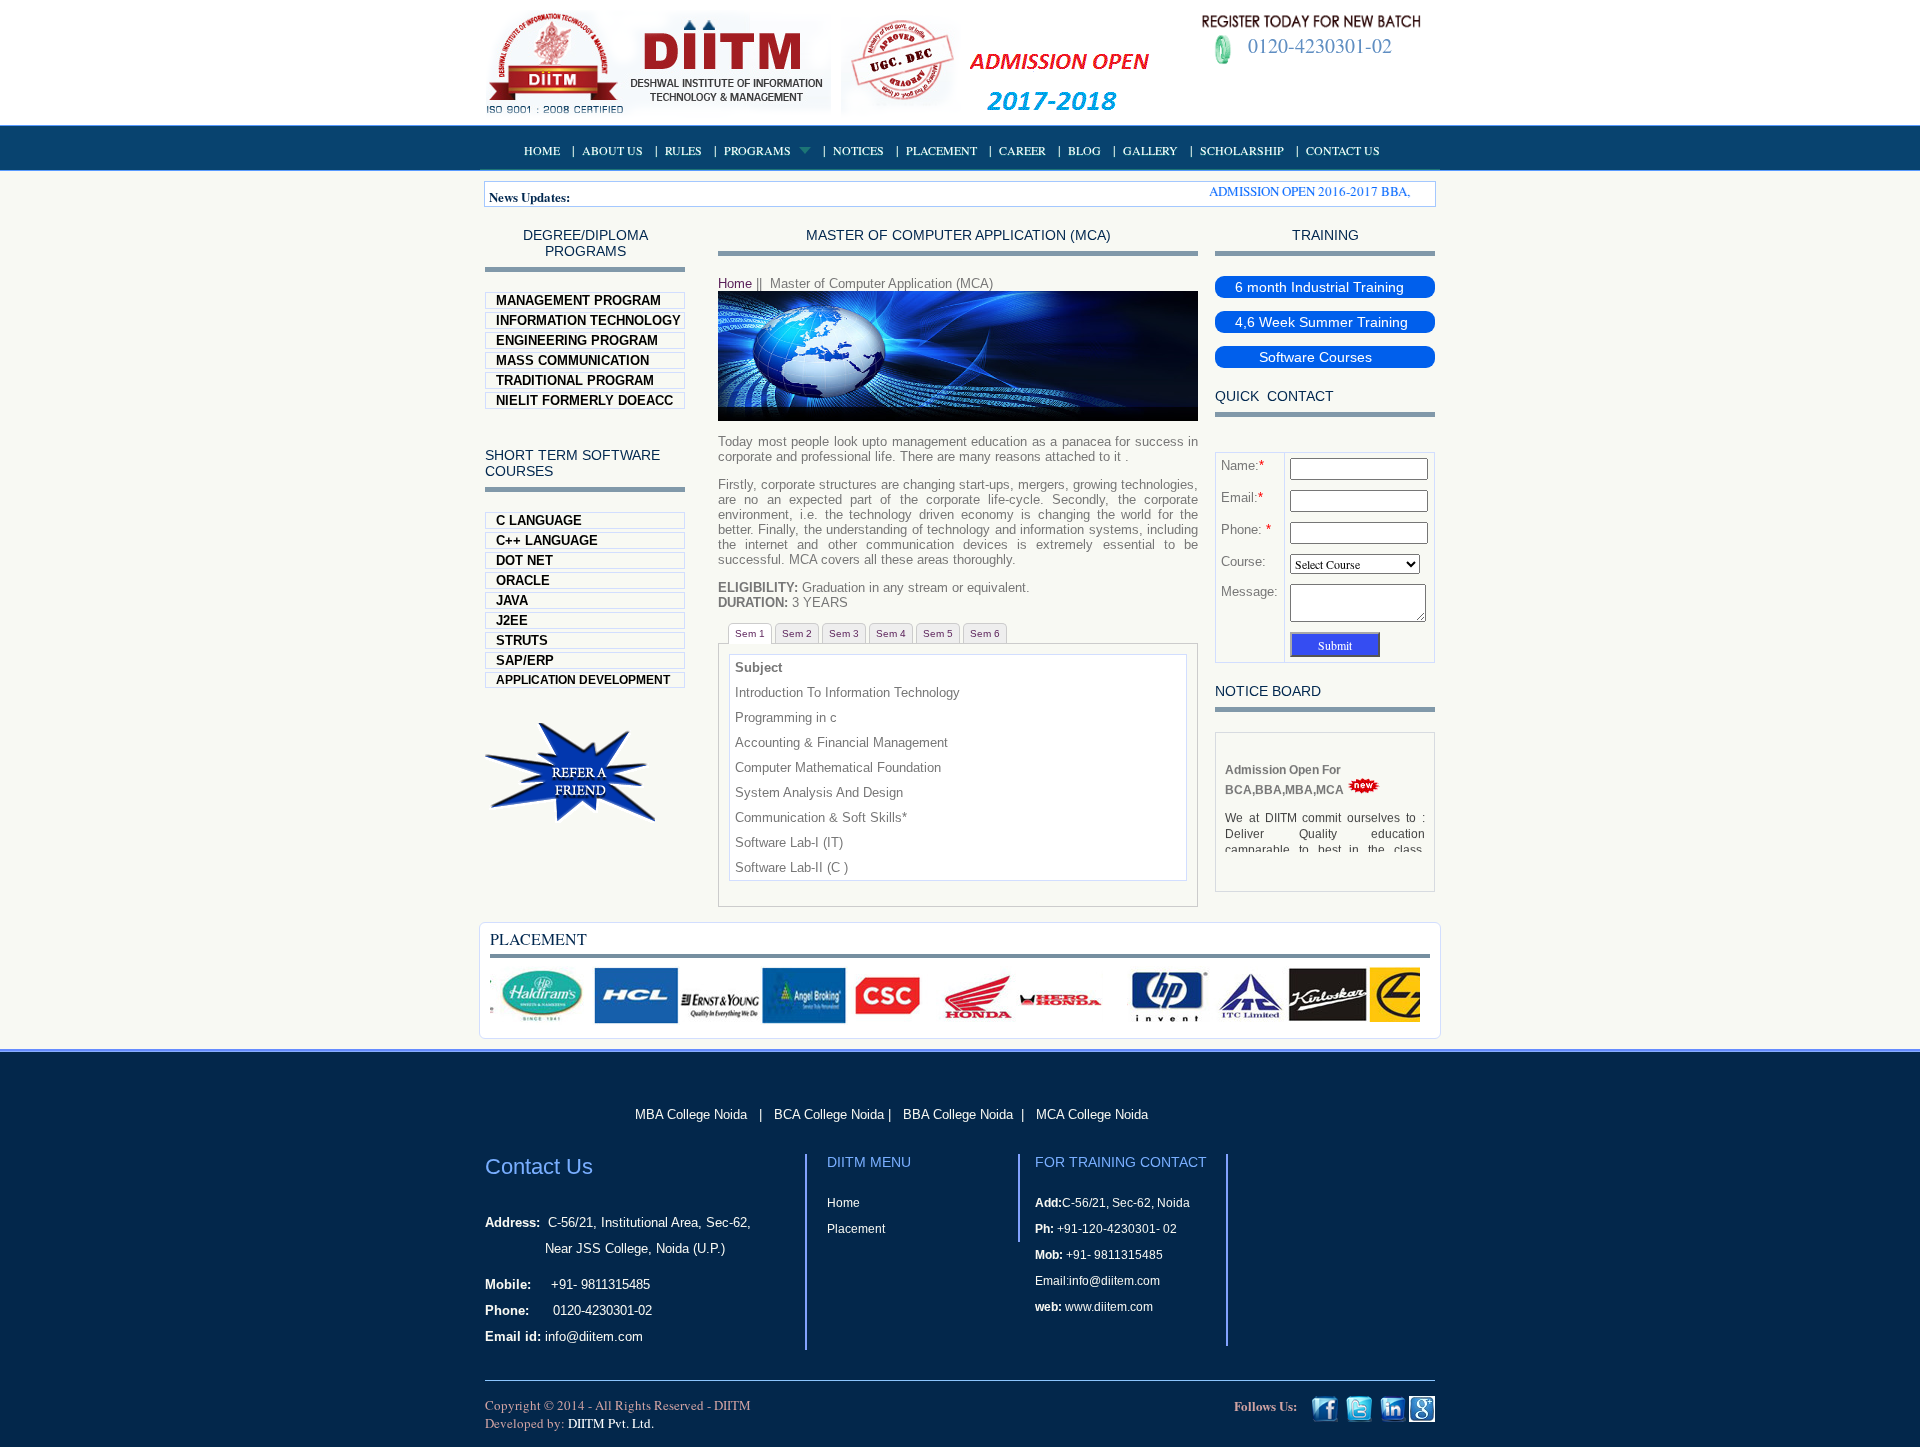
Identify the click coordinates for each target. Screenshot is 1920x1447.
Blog (1084, 150)
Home (542, 150)
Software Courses (1303, 357)
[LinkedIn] (1393, 1417)
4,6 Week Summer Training (1321, 322)
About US (612, 150)
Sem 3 (844, 633)
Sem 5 (938, 633)
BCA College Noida (829, 1114)
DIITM (732, 1405)
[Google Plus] (1422, 1417)
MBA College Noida (691, 1114)
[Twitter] (1359, 1417)
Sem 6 (985, 633)
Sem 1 (750, 633)
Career (1022, 150)
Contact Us (1343, 150)
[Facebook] (1325, 1417)
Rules (683, 150)
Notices (858, 150)
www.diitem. (1097, 1307)
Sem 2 (797, 633)
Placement (941, 150)
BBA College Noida (958, 1114)
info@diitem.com (594, 1336)
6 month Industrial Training (1319, 287)
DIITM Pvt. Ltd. (611, 1423)
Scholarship (1242, 150)
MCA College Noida (1092, 1114)
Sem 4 (891, 633)
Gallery (1150, 150)
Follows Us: (1265, 1405)
